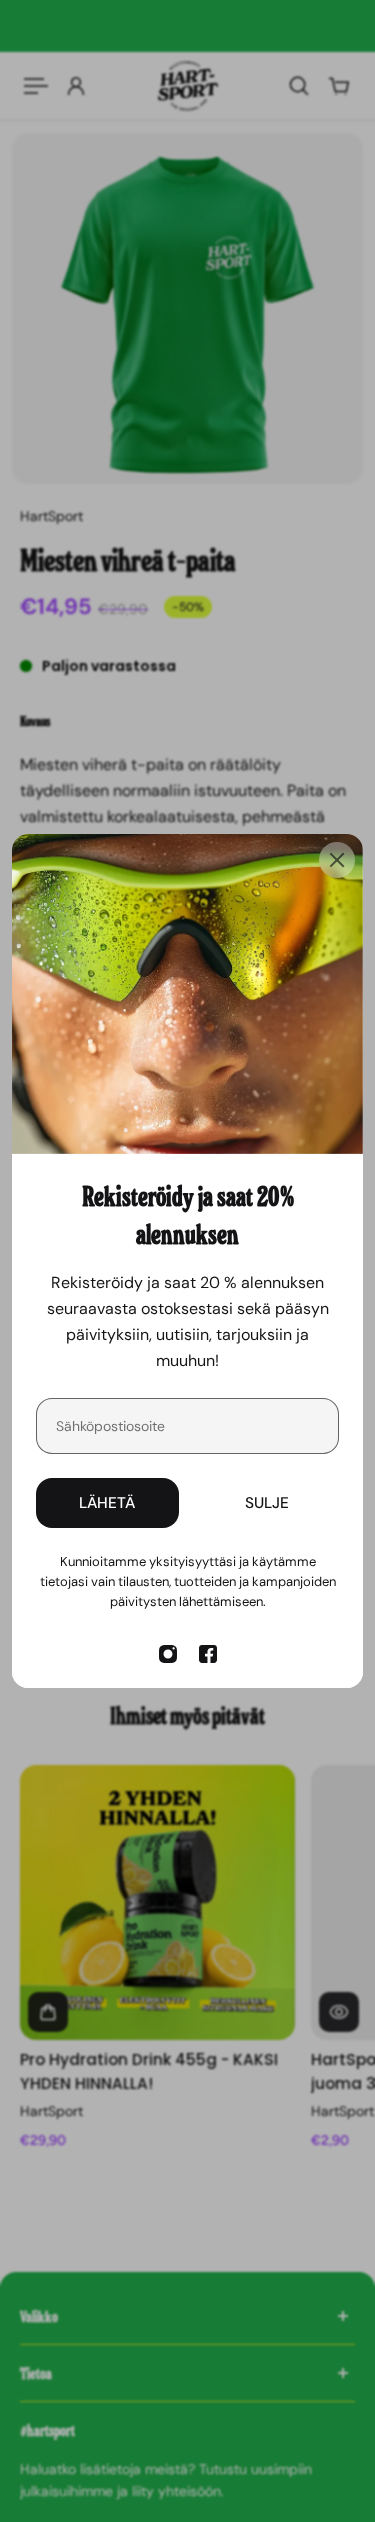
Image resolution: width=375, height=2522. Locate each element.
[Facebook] (208, 1654)
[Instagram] (168, 1654)
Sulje (267, 1503)
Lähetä (107, 1503)
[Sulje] (337, 860)
